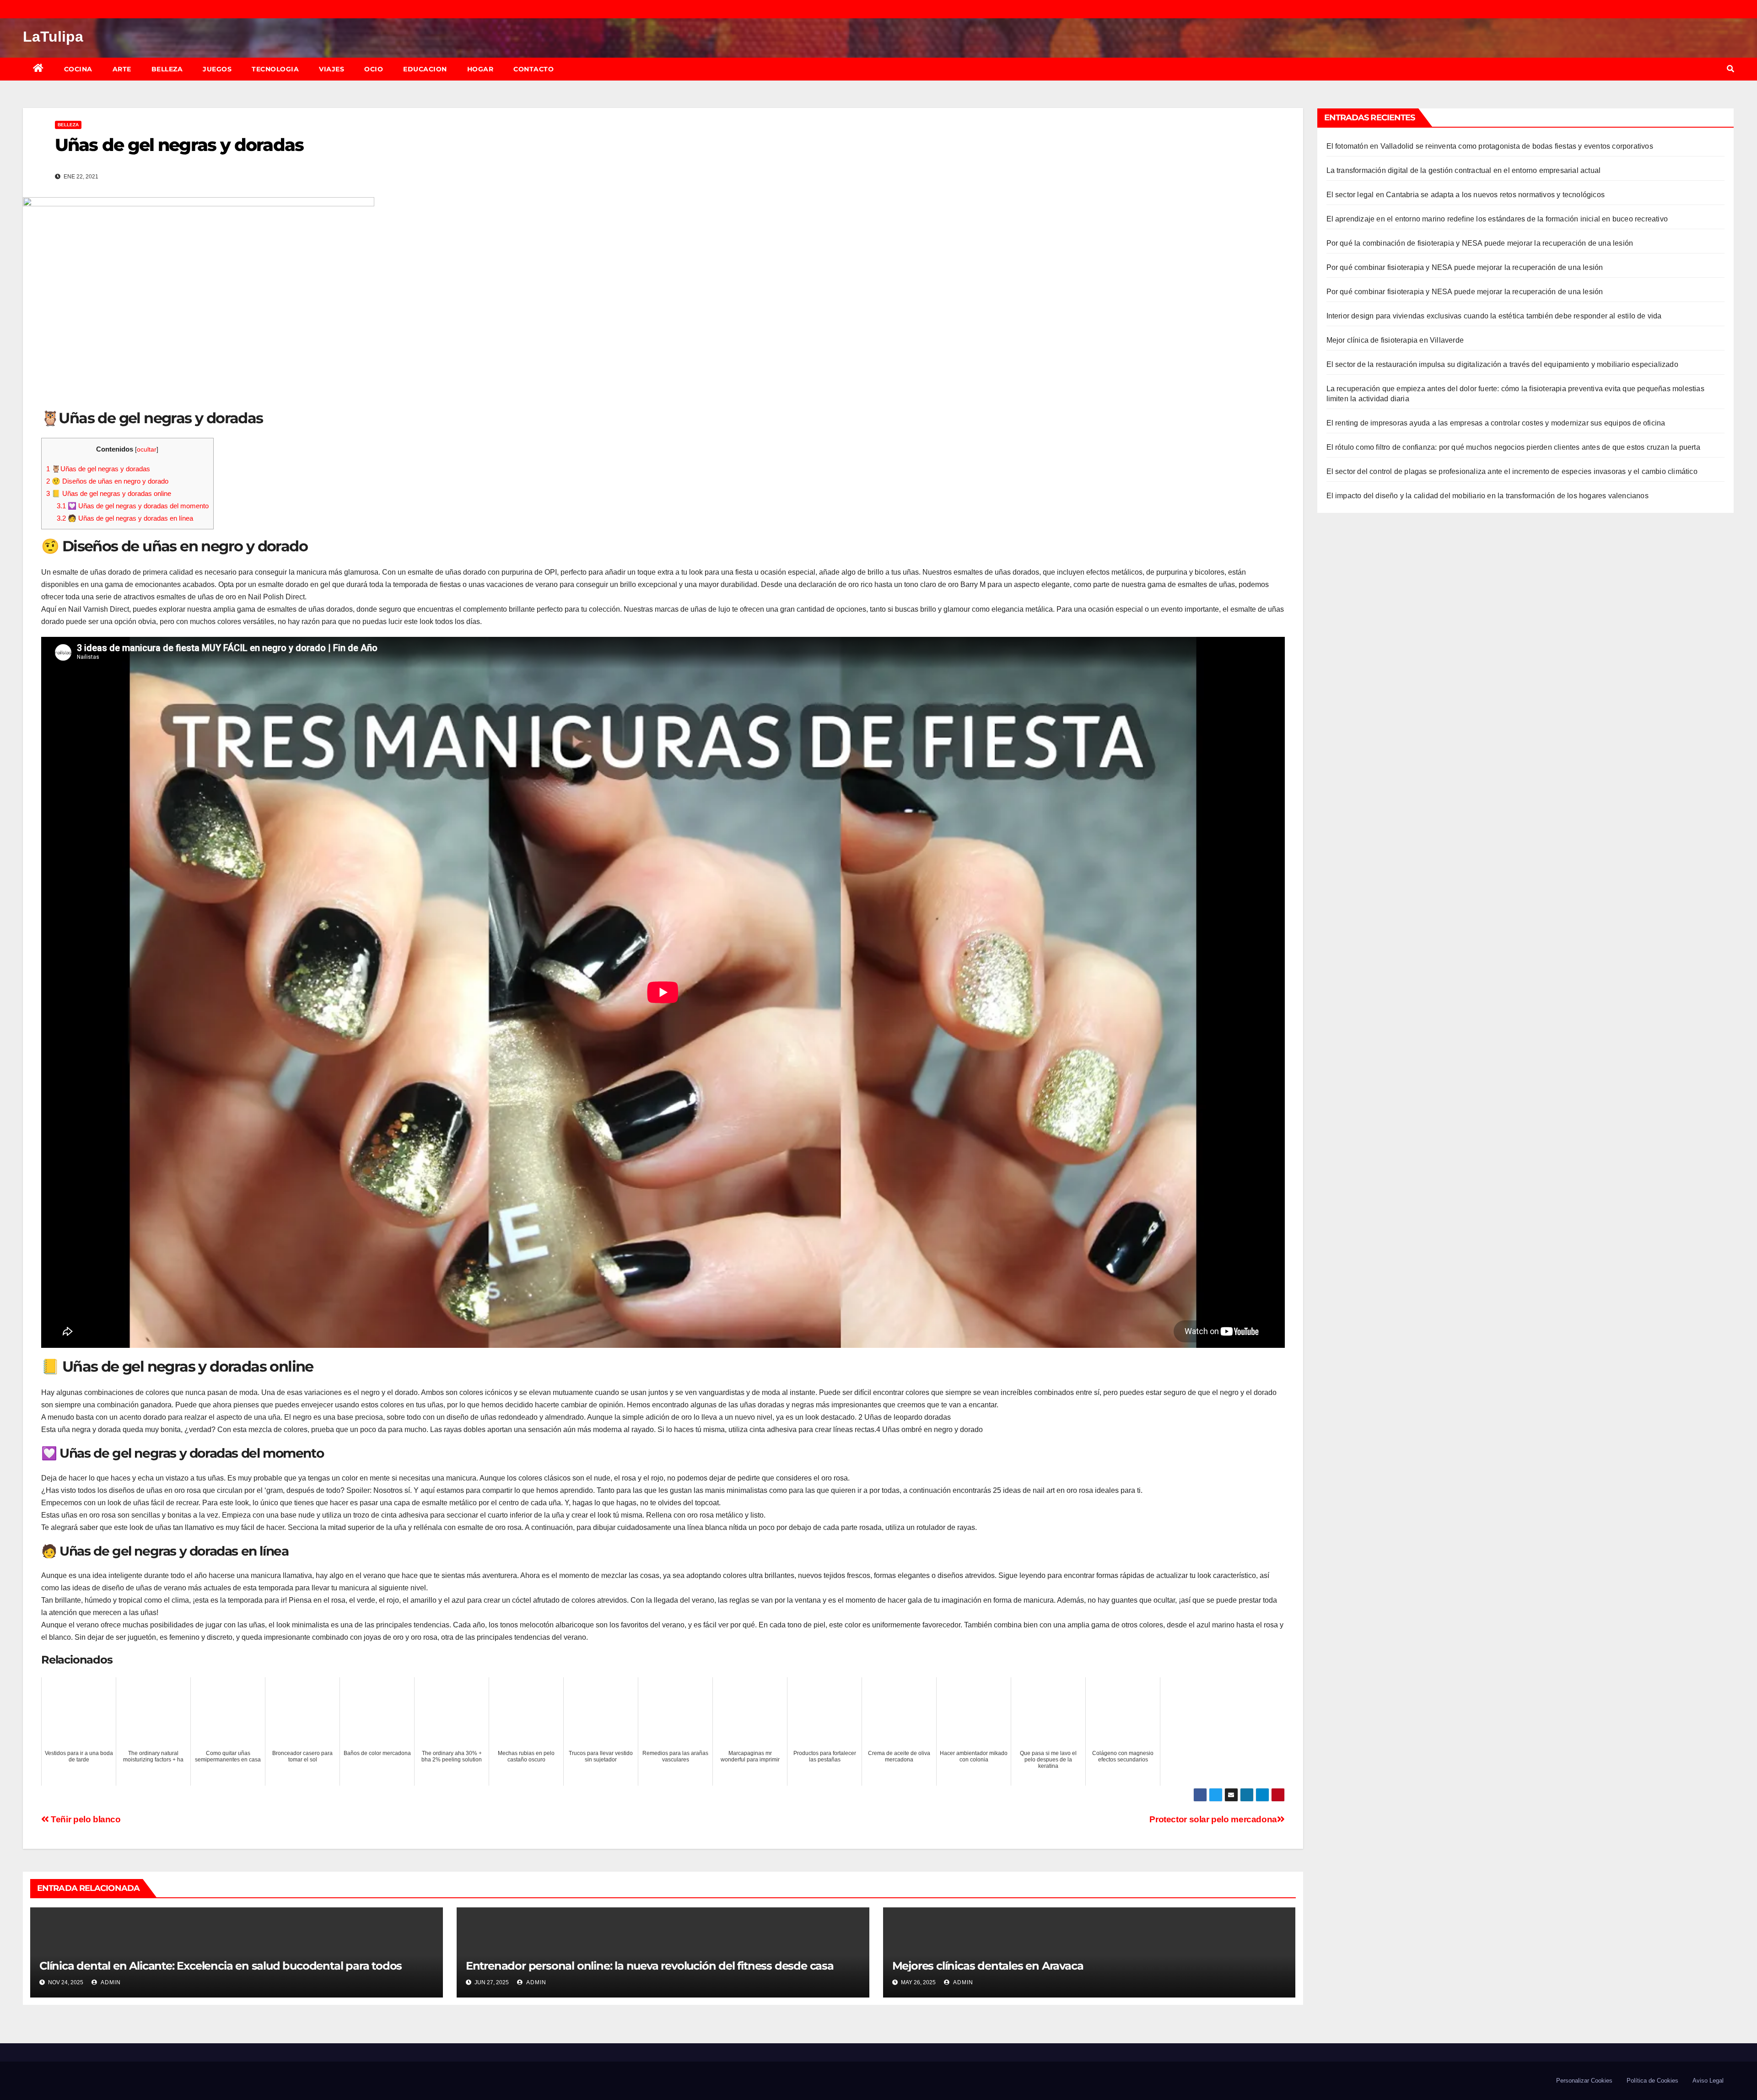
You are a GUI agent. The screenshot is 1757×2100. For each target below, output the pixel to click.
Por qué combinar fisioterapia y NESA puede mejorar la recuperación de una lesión (1465, 267)
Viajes (331, 69)
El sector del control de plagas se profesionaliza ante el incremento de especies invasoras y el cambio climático (1512, 471)
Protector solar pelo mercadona (1213, 1819)
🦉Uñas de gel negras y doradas (98, 469)
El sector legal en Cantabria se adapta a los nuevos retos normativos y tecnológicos (1466, 195)
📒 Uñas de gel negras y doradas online (109, 493)
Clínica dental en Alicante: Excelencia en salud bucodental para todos (221, 1966)
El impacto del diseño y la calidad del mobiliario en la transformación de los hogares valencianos (1488, 496)
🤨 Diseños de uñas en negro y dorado (107, 481)
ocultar (147, 450)
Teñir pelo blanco (85, 1819)
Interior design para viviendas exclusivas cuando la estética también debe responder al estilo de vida (1494, 316)
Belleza (167, 69)
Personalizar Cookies (1584, 2081)
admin (110, 1982)
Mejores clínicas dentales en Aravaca (988, 1966)
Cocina (78, 69)
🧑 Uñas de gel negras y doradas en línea (125, 518)
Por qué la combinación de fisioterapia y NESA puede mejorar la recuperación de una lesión (1480, 243)
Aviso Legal (1708, 2081)
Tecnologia (275, 69)
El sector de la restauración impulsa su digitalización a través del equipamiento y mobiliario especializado (1502, 364)
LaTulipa (53, 37)
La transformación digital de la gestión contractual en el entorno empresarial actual (1464, 170)
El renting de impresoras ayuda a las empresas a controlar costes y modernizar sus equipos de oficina (1496, 423)
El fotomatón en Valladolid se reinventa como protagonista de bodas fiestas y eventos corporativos (1490, 146)
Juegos (217, 69)
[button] (1730, 69)
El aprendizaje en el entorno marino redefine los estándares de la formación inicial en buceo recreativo (1497, 219)
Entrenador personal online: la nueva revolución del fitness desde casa (650, 1966)
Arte (122, 69)
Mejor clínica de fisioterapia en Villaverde (1395, 340)
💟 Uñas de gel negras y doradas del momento (133, 506)
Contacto (534, 69)
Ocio (374, 69)
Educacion (425, 69)
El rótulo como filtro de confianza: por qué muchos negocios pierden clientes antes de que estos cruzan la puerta (1513, 447)
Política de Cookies (1652, 2081)
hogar (480, 69)
